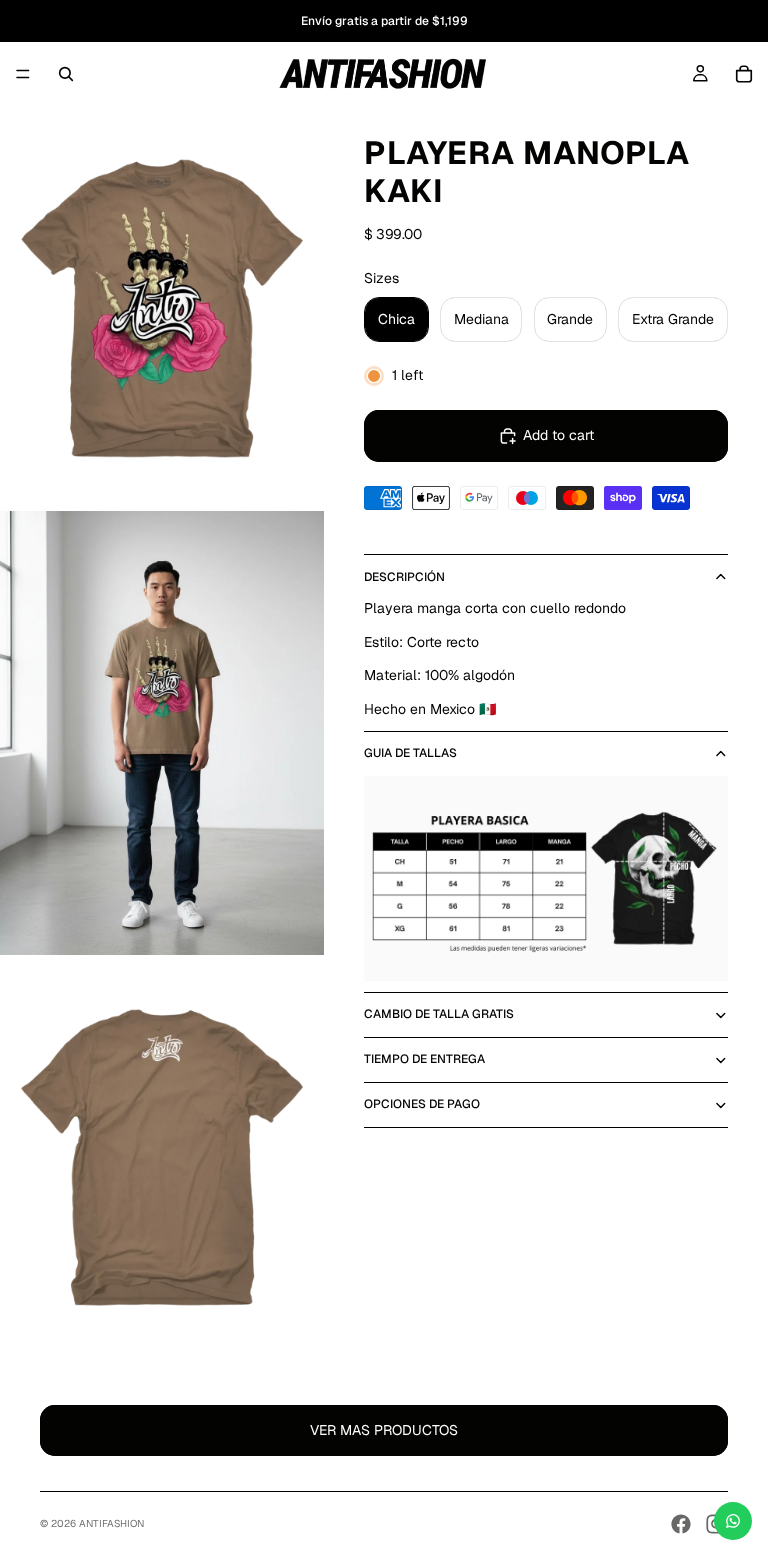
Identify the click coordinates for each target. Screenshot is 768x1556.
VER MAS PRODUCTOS (384, 1430)
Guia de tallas (410, 753)
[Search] (66, 74)
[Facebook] (681, 1524)
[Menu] (23, 74)
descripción (404, 577)
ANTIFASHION (111, 1523)
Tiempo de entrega (424, 1059)
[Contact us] (733, 1521)
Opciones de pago (422, 1104)
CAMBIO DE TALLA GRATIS (439, 1014)
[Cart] (744, 74)
